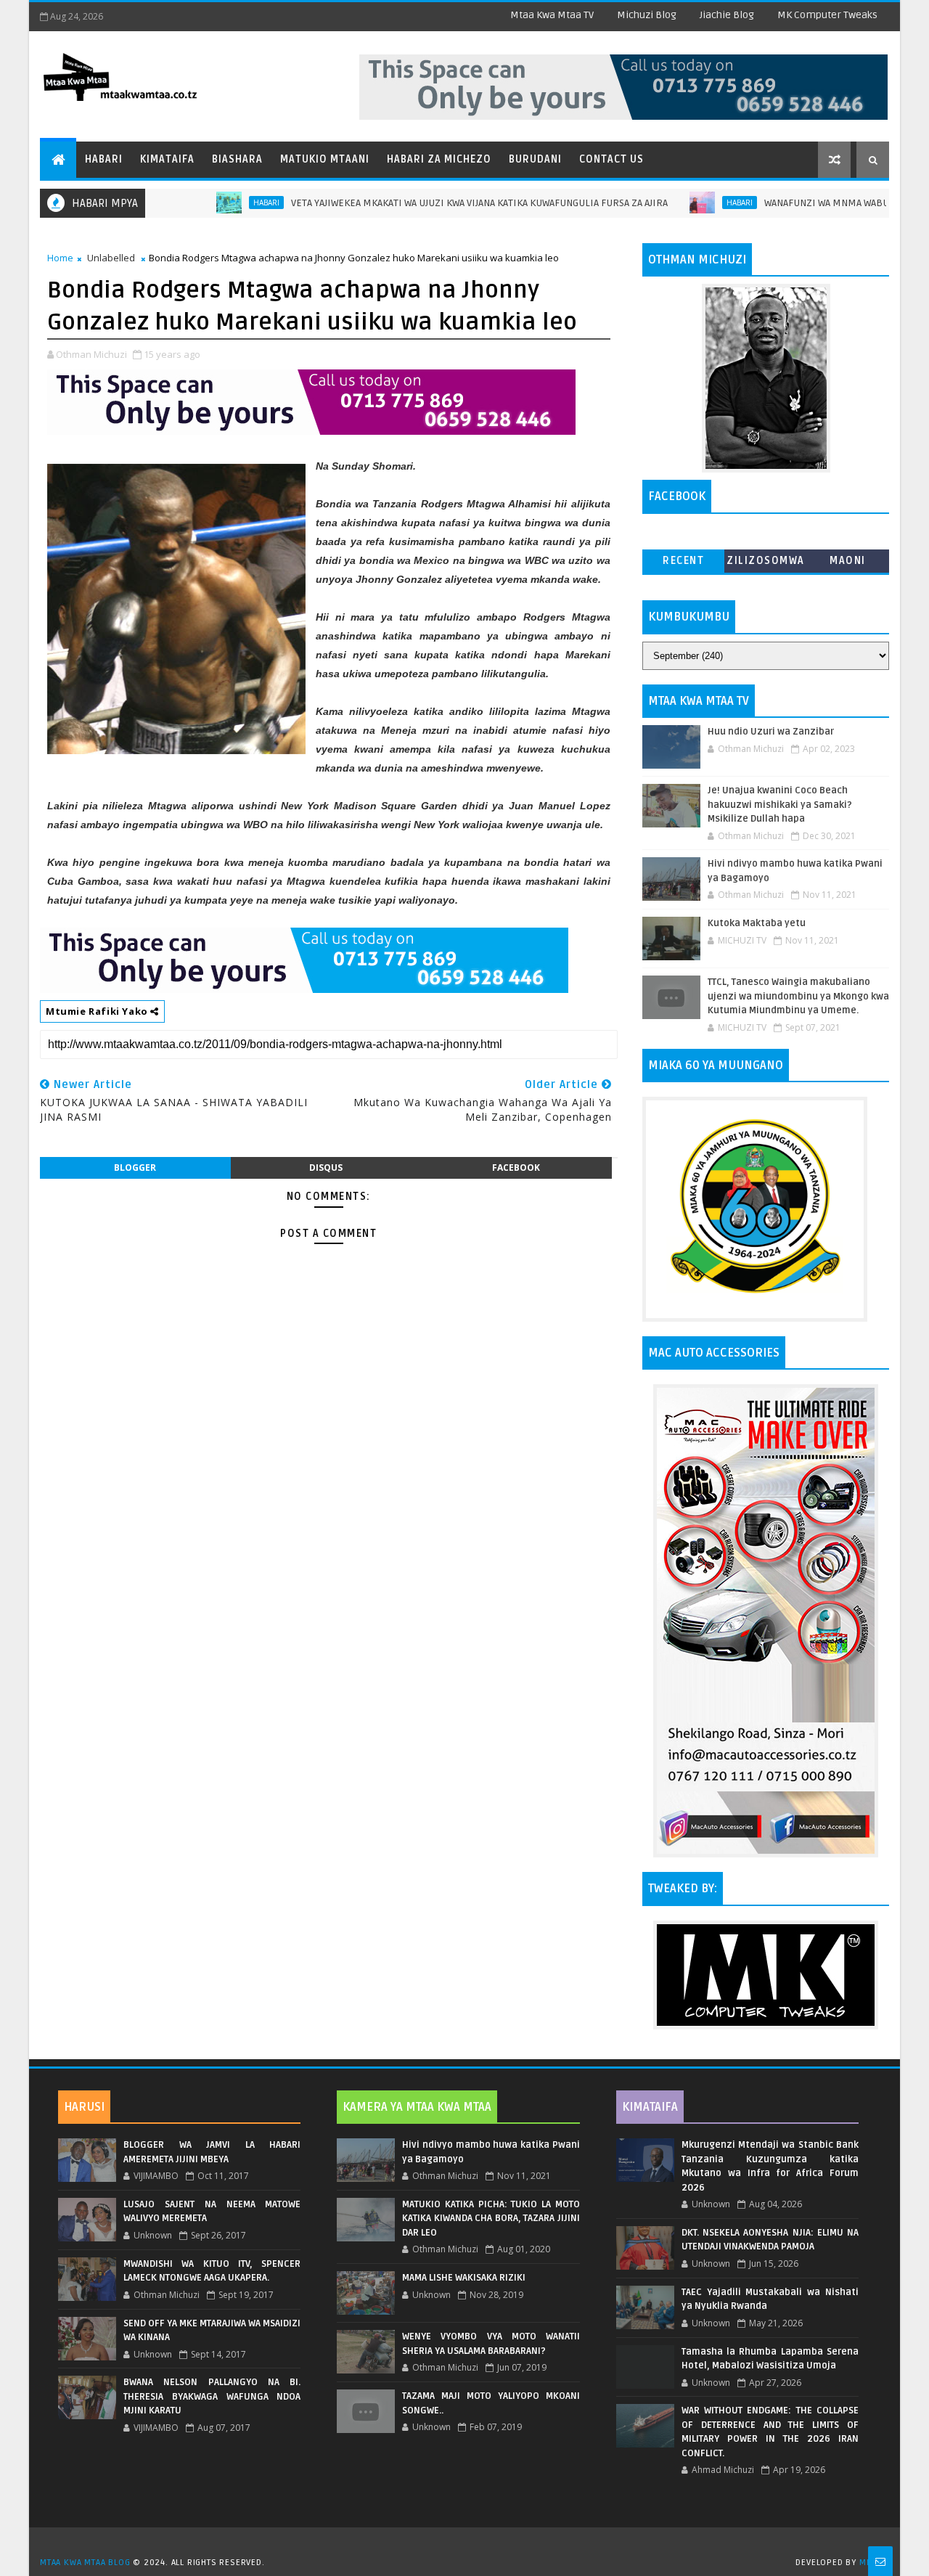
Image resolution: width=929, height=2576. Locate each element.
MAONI (848, 561)
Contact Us (611, 159)
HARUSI (84, 2107)
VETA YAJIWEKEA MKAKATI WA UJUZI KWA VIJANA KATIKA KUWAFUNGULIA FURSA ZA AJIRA (426, 203)
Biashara (237, 159)
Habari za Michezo (439, 159)
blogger (135, 1168)
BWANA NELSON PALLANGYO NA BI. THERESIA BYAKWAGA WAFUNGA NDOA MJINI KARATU (212, 2396)
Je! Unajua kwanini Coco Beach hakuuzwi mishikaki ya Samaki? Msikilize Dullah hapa (780, 805)
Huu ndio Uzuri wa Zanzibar (771, 732)
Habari (104, 159)
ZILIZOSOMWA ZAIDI (766, 564)
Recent (683, 561)
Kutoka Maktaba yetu (757, 923)
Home (60, 258)
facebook (516, 1168)
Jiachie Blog (727, 15)
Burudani (535, 159)
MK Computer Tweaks (827, 15)
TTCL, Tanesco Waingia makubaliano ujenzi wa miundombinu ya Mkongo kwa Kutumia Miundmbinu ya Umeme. (798, 996)
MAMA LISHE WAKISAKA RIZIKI (464, 2278)
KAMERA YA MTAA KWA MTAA (417, 2107)
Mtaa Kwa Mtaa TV (552, 15)
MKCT (871, 2563)
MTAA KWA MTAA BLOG (85, 2563)
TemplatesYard (470, 2544)
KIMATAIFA (650, 2107)
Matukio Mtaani (325, 159)
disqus (326, 1168)
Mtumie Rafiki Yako (98, 1011)
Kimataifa (167, 159)
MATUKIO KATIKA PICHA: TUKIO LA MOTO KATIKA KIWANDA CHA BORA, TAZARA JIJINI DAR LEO (491, 2219)
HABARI (213, 203)
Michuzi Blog (647, 15)
